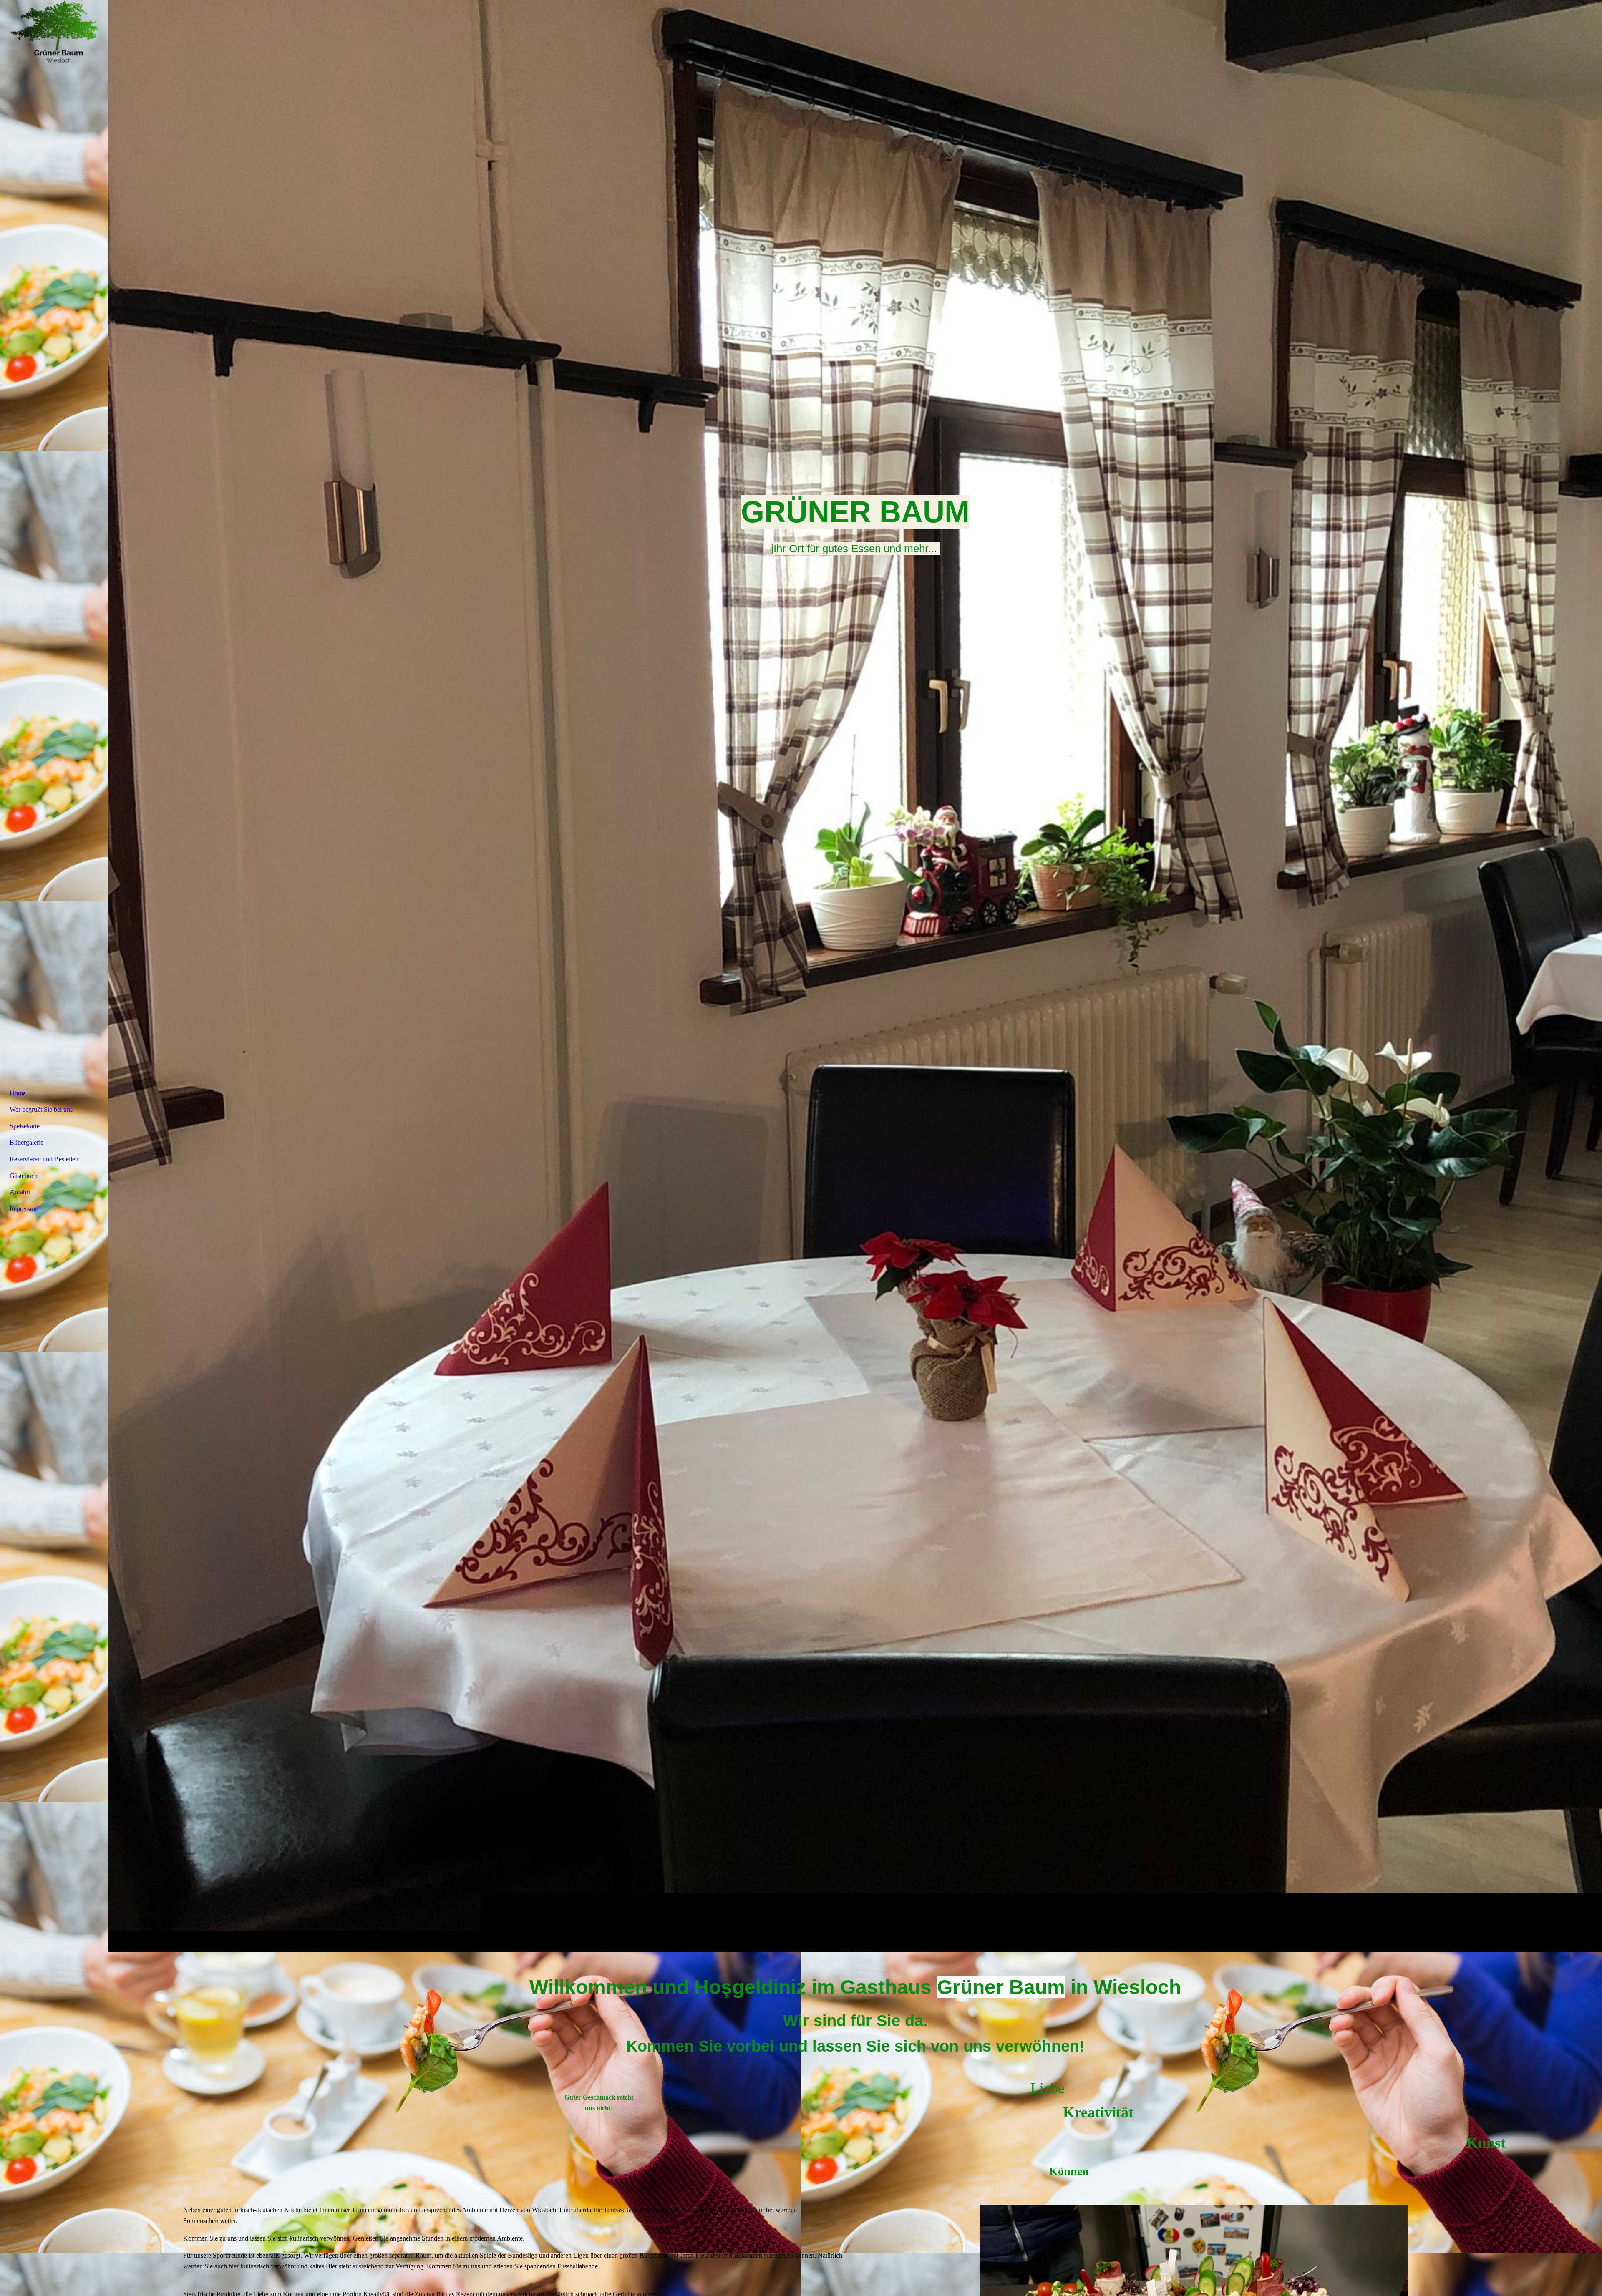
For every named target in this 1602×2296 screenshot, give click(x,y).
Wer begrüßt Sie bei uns (41, 1109)
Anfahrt (20, 1192)
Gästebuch (24, 1176)
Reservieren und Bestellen (44, 1159)
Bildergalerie (26, 1142)
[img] (855, 976)
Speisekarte (25, 1126)
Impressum (24, 1209)
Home (18, 1093)
